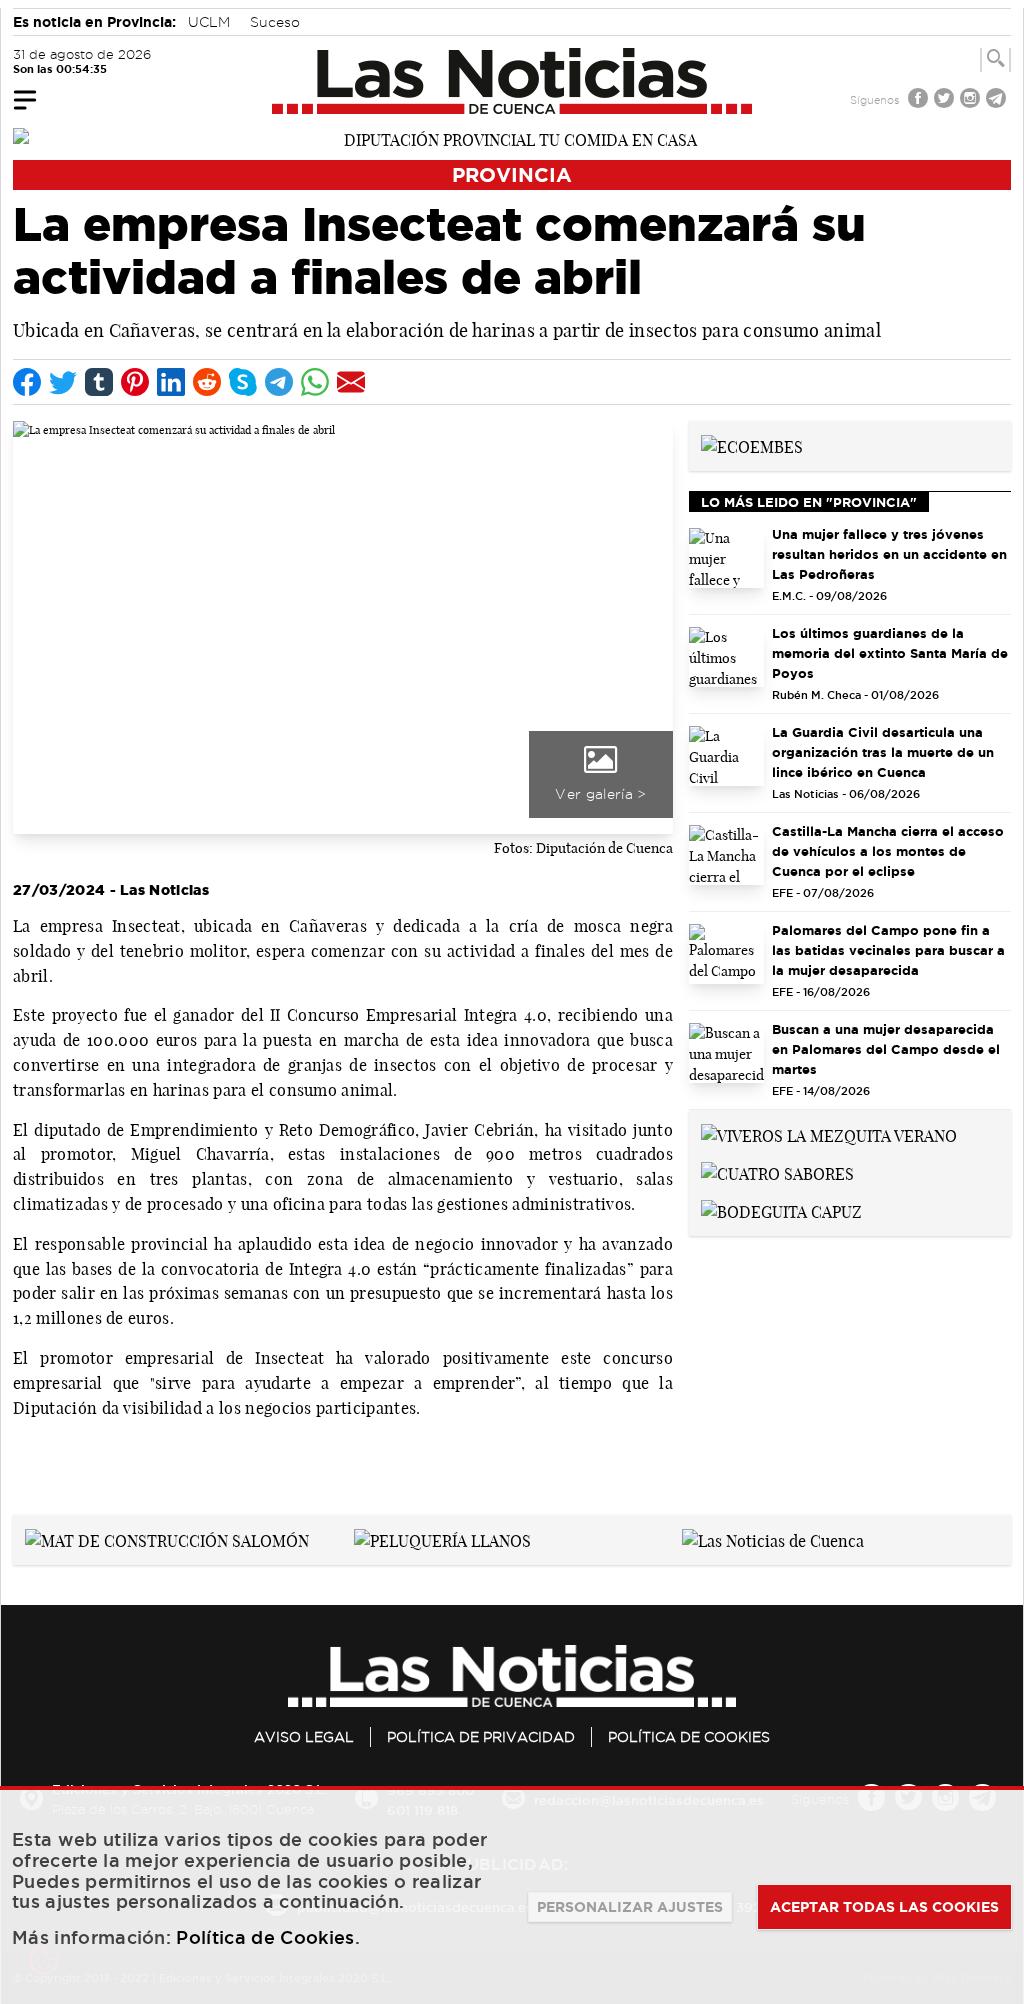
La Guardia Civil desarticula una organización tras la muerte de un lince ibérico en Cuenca (883, 752)
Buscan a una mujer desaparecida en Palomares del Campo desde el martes (886, 1049)
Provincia (512, 174)
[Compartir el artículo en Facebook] (27, 382)
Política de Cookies (689, 1737)
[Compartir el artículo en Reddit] (207, 382)
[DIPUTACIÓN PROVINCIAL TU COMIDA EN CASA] (512, 138)
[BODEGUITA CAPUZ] (781, 1210)
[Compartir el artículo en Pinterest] (135, 382)
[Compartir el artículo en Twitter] (63, 382)
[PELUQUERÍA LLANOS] (442, 1539)
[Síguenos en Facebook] (920, 100)
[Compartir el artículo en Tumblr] (99, 382)
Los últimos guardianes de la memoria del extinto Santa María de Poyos (890, 653)
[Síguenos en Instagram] (972, 100)
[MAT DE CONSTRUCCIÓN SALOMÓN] (167, 1539)
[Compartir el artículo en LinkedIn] (171, 382)
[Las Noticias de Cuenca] (512, 81)
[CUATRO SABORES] (777, 1172)
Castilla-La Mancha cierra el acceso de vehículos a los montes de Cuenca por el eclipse (888, 851)
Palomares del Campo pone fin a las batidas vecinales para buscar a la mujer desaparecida (888, 950)
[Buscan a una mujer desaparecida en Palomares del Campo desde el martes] (726, 1053)
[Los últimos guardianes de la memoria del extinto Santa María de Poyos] (726, 657)
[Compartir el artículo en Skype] (243, 382)
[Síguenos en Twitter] (946, 100)
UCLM (209, 22)
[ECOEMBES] (752, 445)
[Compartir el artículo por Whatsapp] (315, 382)
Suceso (275, 22)
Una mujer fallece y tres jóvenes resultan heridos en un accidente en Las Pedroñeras (889, 554)
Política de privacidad (481, 1737)
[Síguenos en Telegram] (998, 100)
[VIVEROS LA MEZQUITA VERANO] (829, 1134)
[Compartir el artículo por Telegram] (279, 382)
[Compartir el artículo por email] (351, 382)
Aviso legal (304, 1737)
